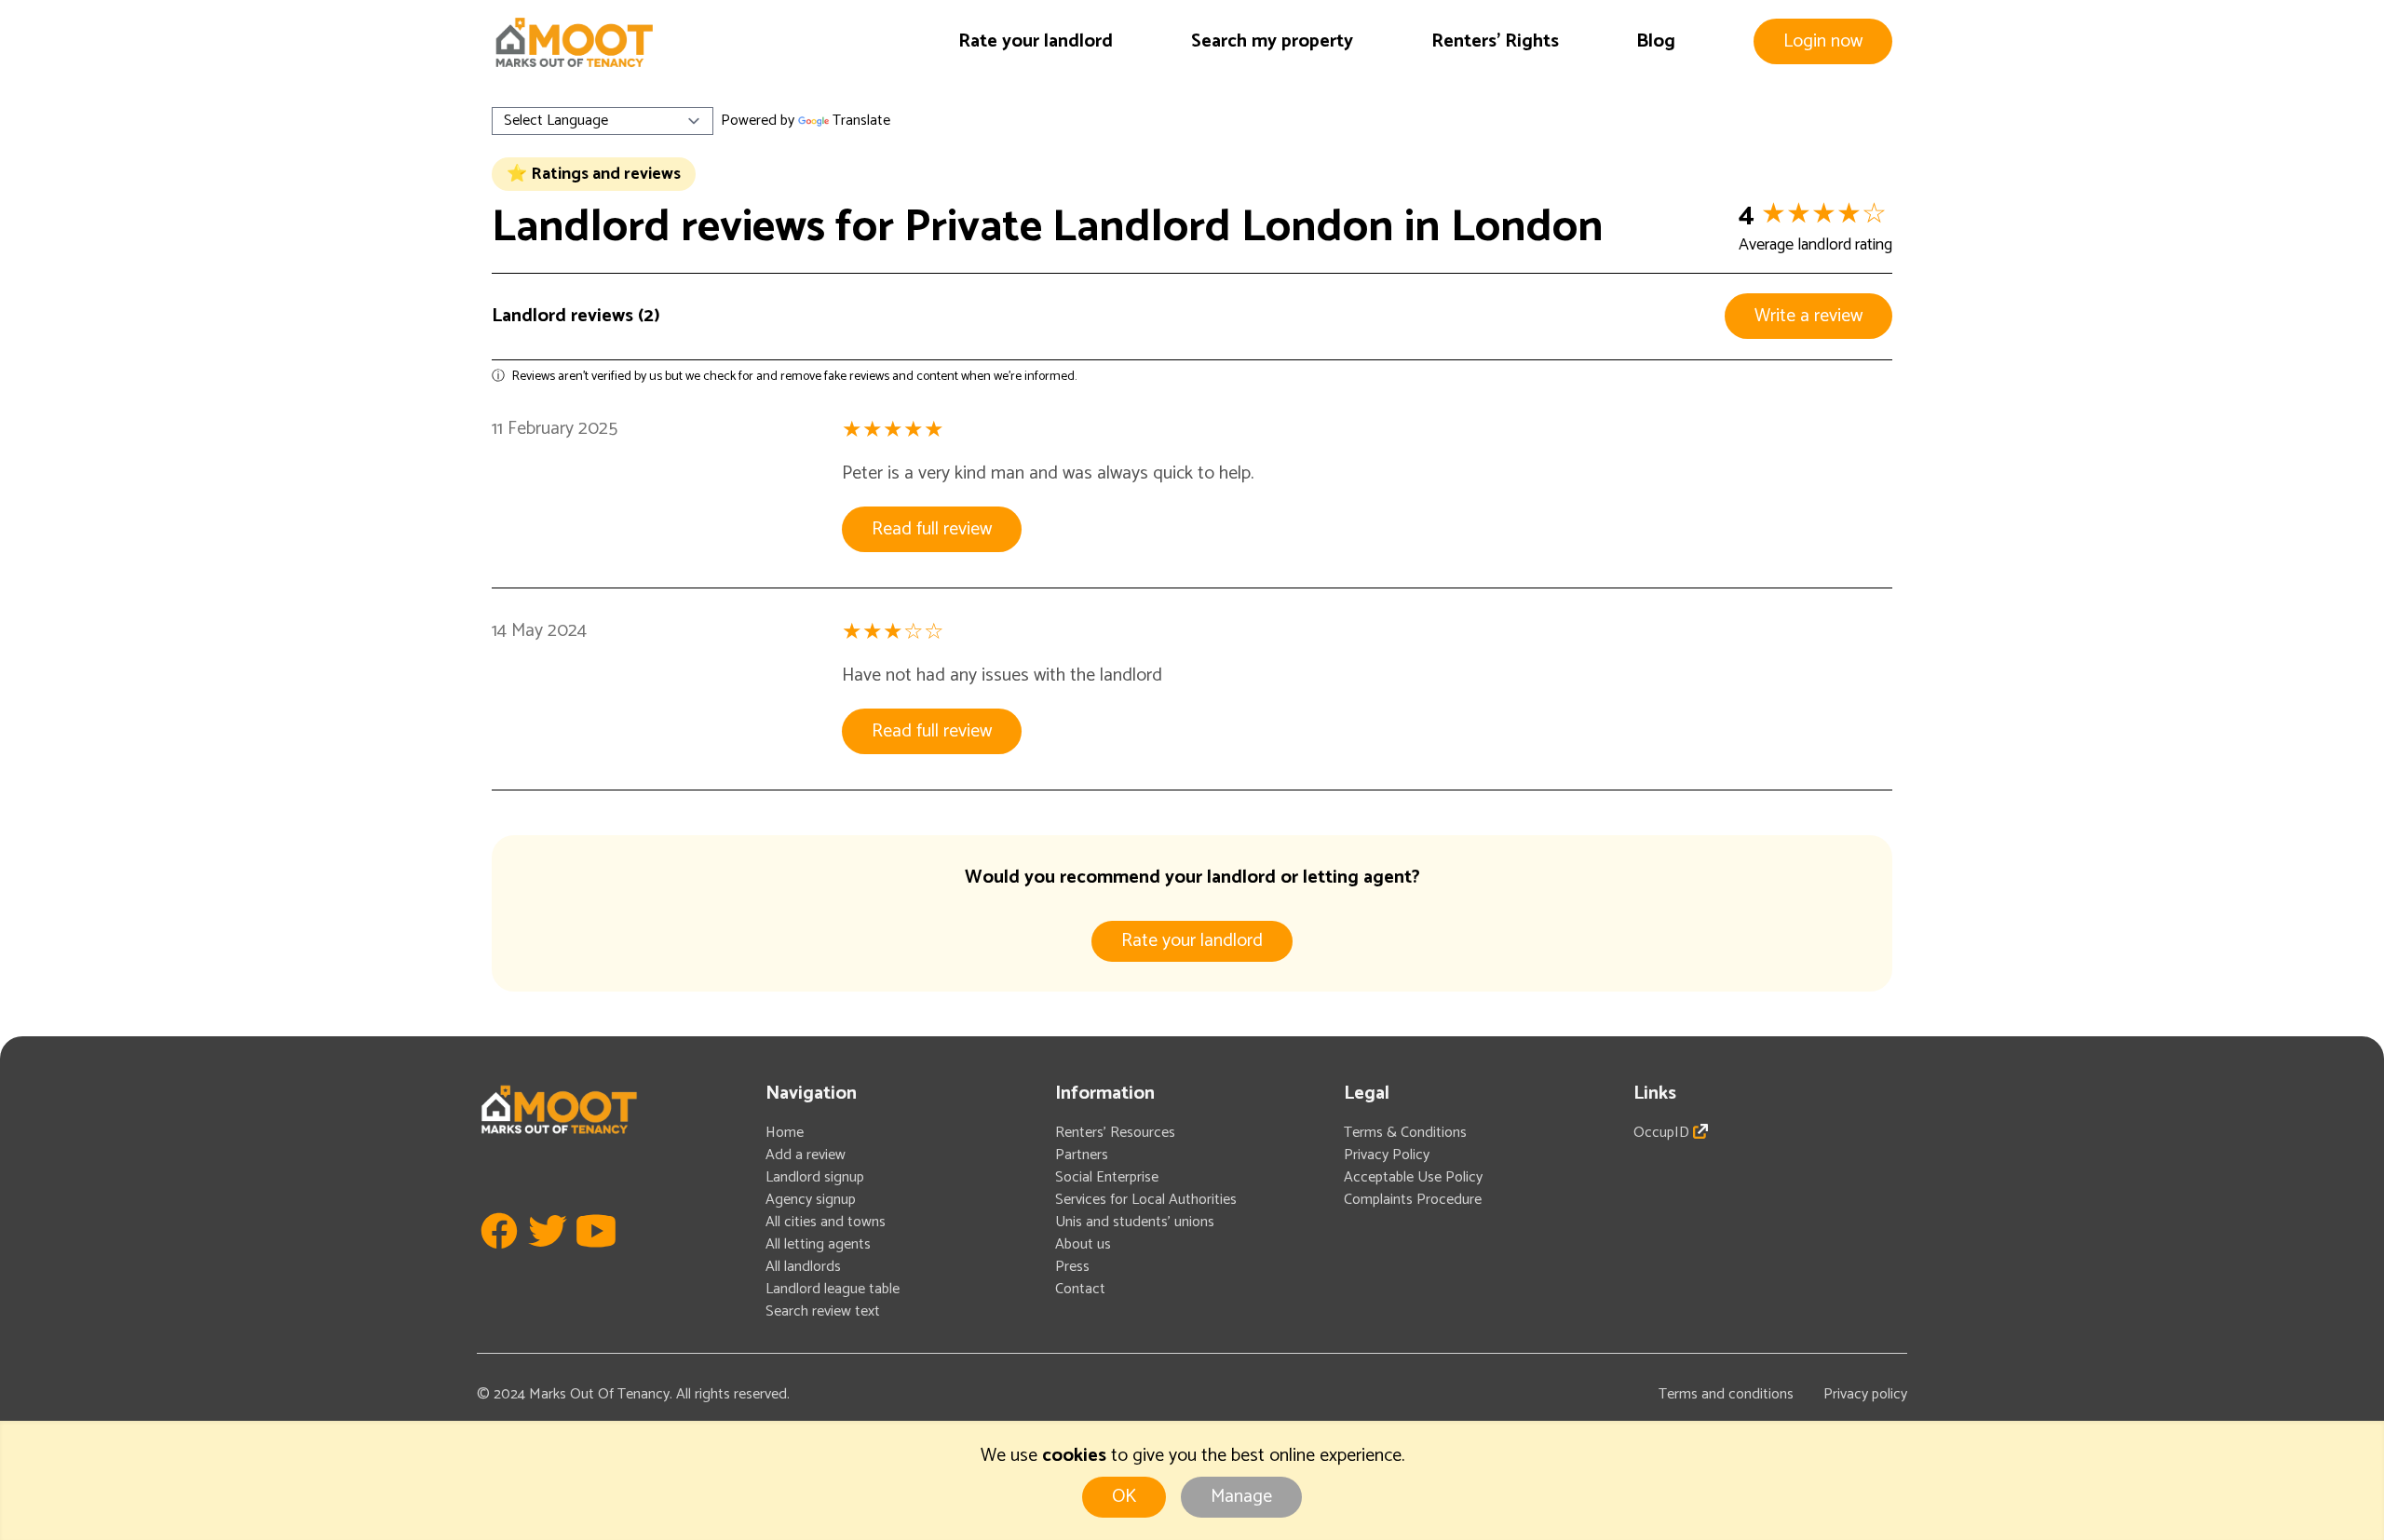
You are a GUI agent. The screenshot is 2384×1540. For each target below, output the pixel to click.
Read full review (932, 529)
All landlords (803, 1267)
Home (785, 1133)
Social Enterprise (1107, 1177)
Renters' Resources (1115, 1133)
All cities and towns (826, 1222)
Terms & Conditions (1405, 1133)
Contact (1080, 1289)
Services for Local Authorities (1146, 1200)
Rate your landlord (1036, 41)
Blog (1656, 41)
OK (1124, 1497)
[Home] (574, 42)
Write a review (1808, 316)
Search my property (1272, 41)
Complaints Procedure (1413, 1200)
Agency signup (811, 1200)
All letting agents (818, 1244)
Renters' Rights (1495, 41)
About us (1083, 1244)
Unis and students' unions (1135, 1222)
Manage (1241, 1497)
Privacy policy (1865, 1394)
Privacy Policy (1387, 1155)
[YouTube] (596, 1258)
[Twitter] (548, 1258)
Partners (1082, 1155)
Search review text (823, 1311)
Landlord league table (833, 1289)
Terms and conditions (1726, 1394)
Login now (1823, 41)
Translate (861, 121)
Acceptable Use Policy (1413, 1177)
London (1527, 228)
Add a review (806, 1155)
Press (1072, 1267)
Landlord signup (815, 1177)
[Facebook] (499, 1258)
